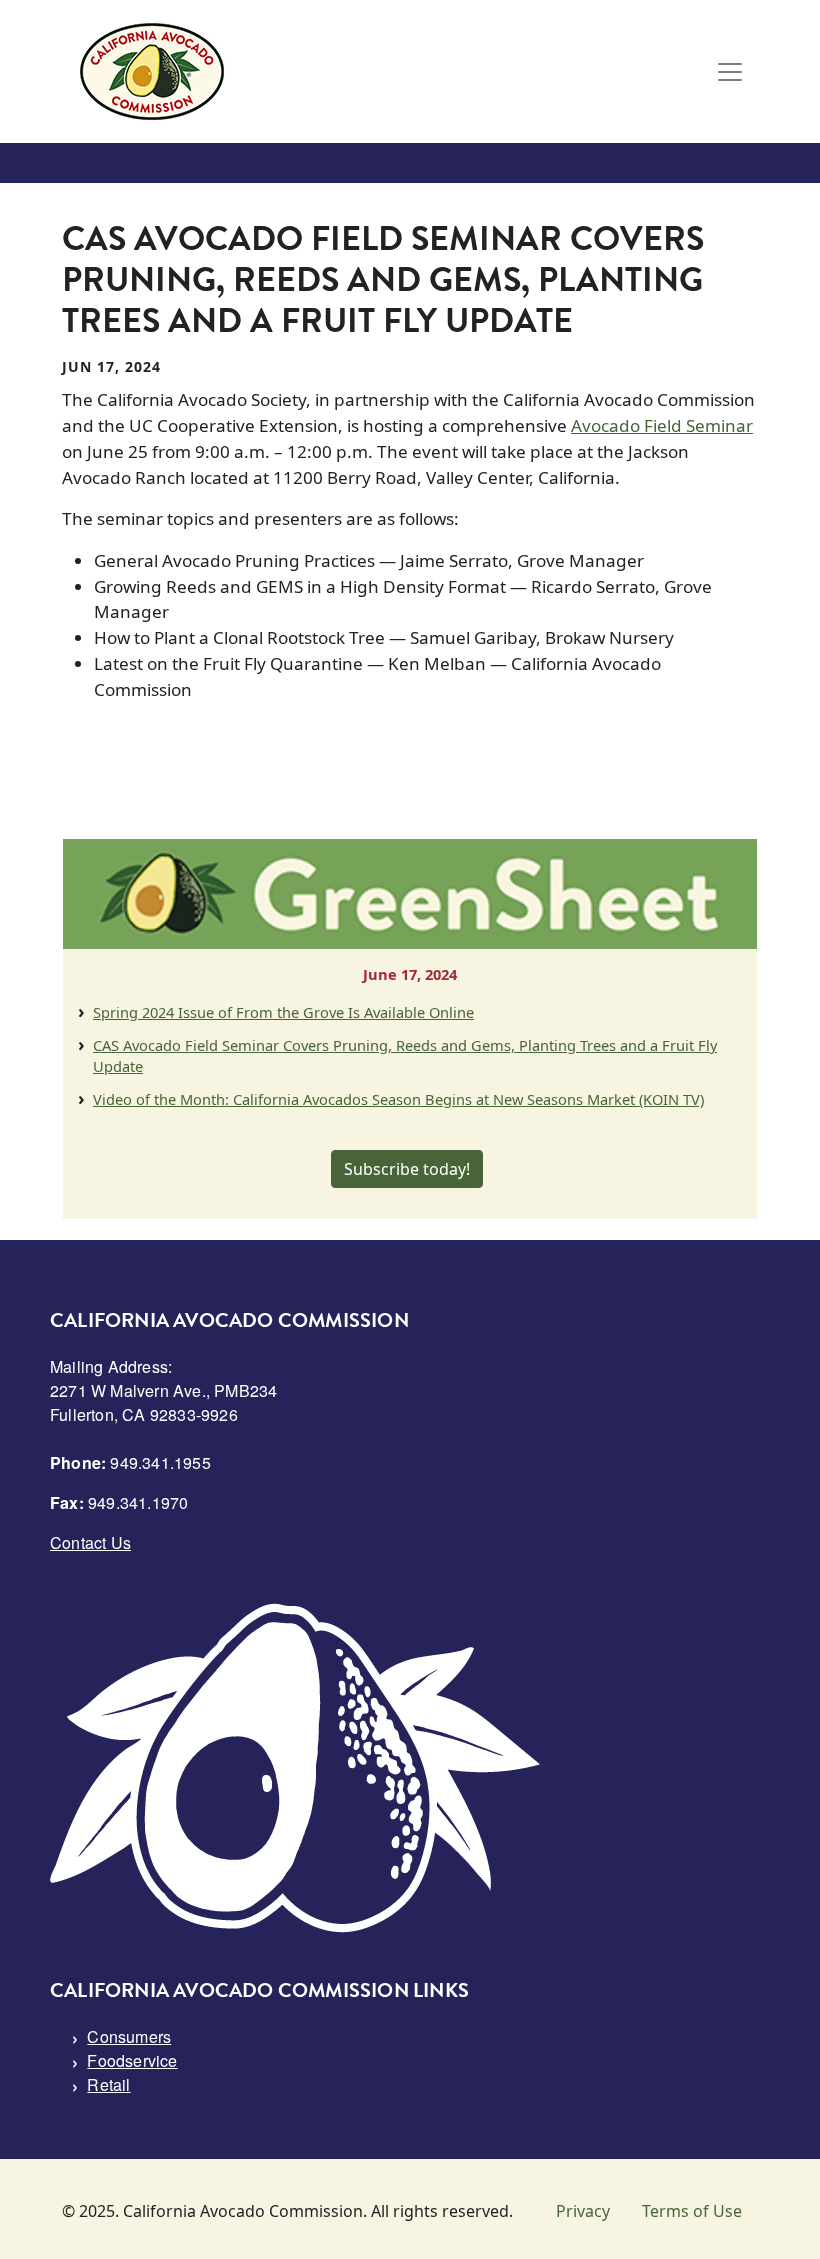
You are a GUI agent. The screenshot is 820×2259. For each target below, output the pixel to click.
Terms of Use (692, 2211)
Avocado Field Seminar (662, 425)
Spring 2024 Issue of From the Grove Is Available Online (283, 1012)
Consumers (129, 2036)
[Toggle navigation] (730, 72)
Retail (108, 2084)
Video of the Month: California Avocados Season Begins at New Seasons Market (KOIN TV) (398, 1099)
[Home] (152, 71)
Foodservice (132, 2060)
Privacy (583, 2211)
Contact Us (90, 1542)
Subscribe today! (407, 1169)
